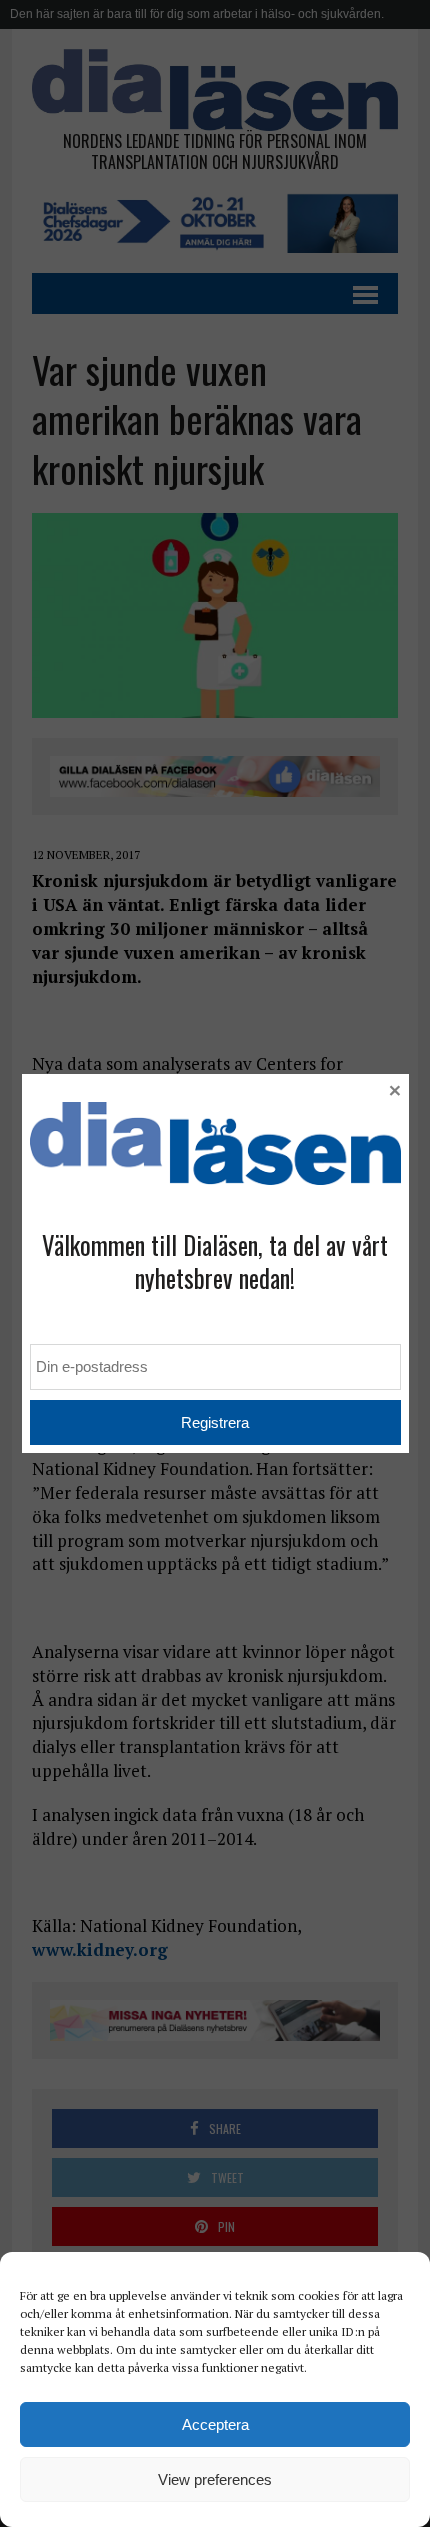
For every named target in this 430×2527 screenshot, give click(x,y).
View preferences (215, 2479)
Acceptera (215, 2424)
